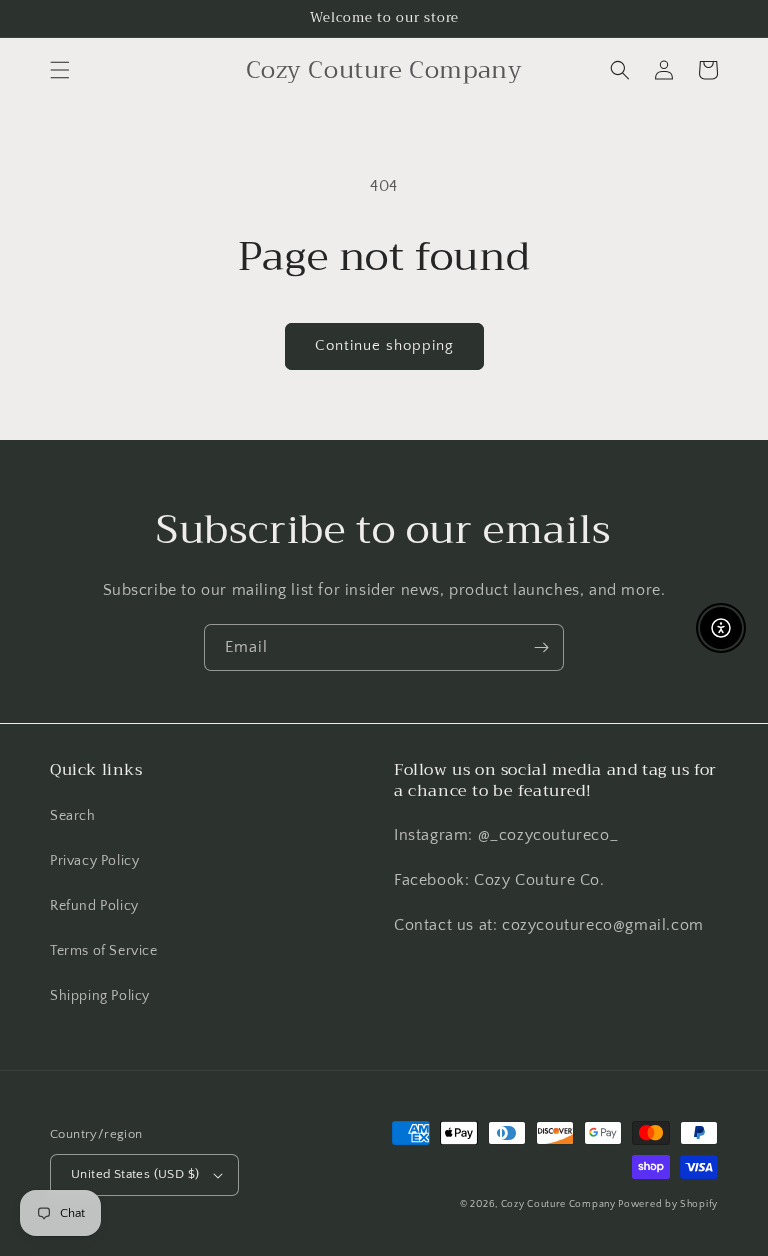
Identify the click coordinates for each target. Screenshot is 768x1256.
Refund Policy (94, 906)
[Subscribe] (541, 647)
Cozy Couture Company (560, 1204)
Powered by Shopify (668, 1204)
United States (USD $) (135, 1174)
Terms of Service (104, 951)
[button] (60, 70)
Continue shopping (384, 345)
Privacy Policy (94, 861)
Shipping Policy (100, 996)
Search (73, 816)
